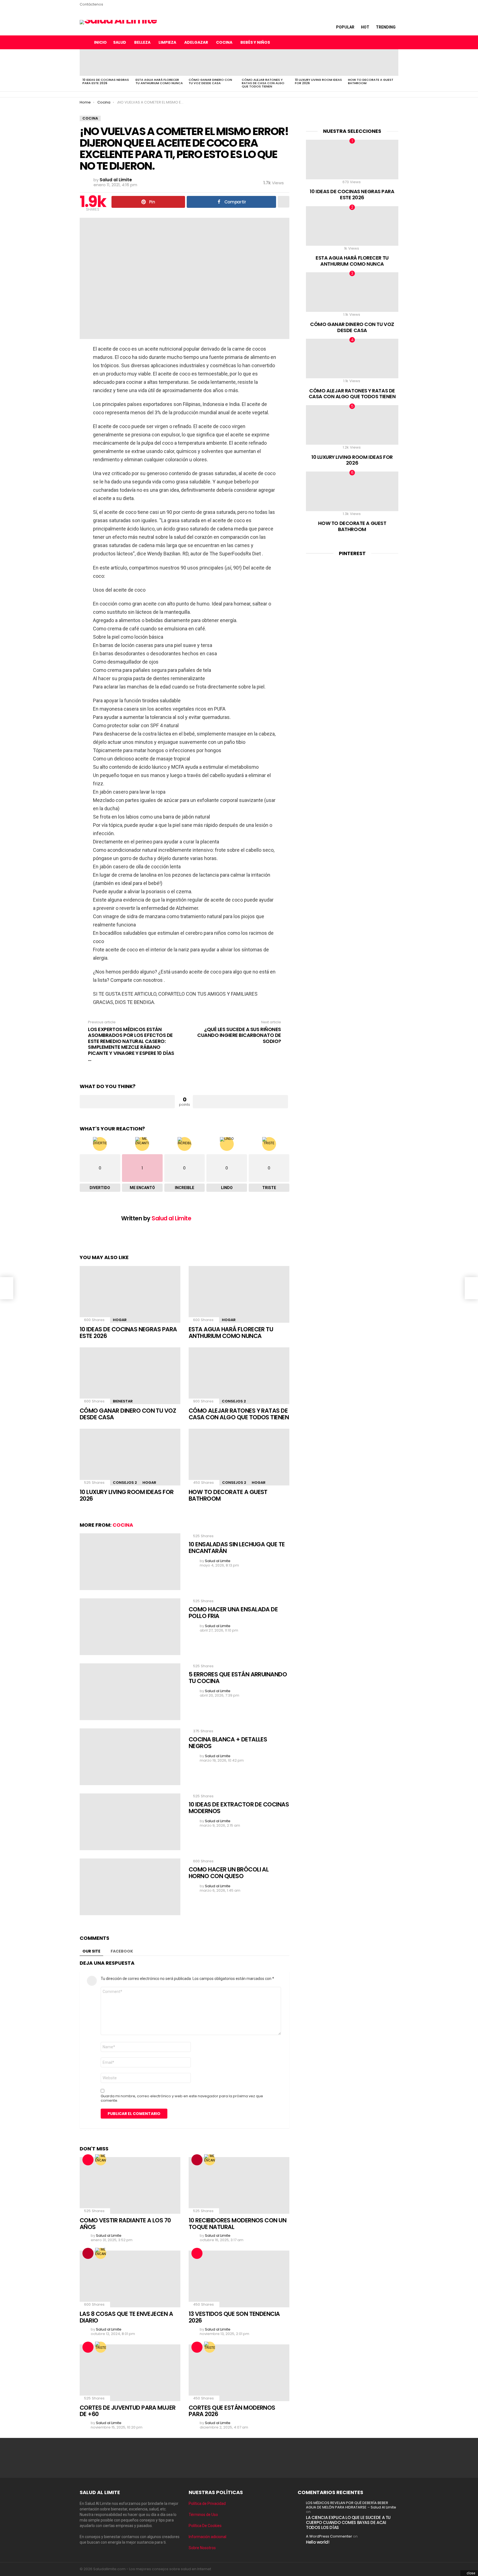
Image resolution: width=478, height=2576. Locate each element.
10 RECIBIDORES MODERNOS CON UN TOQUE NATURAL (237, 2224)
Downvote (240, 1102)
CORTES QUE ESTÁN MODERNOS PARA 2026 (232, 2411)
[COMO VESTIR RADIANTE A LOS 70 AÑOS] (130, 2185)
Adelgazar (196, 42)
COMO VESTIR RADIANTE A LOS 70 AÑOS (125, 2224)
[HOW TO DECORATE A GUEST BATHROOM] (372, 63)
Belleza (142, 42)
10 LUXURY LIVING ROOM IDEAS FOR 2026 (318, 81)
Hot (365, 27)
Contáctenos (91, 4)
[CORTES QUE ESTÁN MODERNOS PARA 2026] (239, 2373)
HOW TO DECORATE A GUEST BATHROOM (371, 81)
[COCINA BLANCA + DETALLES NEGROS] (130, 1757)
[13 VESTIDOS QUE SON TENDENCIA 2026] (239, 2279)
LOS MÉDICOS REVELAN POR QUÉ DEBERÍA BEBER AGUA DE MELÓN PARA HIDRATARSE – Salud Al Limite (351, 2505)
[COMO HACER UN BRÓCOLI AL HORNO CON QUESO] (130, 1887)
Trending (386, 27)
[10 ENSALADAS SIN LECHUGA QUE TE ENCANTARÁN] (130, 1562)
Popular (345, 27)
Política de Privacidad (207, 2503)
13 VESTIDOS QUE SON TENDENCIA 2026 (234, 2317)
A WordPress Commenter (329, 2536)
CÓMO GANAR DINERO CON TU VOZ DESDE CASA (210, 81)
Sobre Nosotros (202, 2548)
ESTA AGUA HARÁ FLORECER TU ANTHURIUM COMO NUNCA (159, 81)
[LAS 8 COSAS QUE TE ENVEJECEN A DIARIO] (130, 2279)
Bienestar (123, 1401)
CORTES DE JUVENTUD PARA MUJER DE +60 (128, 2411)
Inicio (100, 42)
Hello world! (318, 2542)
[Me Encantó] (101, 2160)
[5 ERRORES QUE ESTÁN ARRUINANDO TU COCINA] (130, 1692)
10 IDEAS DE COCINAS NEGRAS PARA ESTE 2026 (106, 81)
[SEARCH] (382, 42)
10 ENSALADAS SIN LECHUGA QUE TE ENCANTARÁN (237, 1548)
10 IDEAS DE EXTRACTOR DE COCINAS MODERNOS (239, 1808)
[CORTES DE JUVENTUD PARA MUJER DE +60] (130, 2373)
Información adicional (207, 2537)
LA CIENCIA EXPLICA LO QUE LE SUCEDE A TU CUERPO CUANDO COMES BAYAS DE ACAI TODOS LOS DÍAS (348, 2522)
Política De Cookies (205, 2526)
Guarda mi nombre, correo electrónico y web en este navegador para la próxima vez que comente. (182, 2098)
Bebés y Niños (255, 42)
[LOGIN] (394, 42)
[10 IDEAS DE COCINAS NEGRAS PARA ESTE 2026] (106, 63)
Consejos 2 (234, 1401)
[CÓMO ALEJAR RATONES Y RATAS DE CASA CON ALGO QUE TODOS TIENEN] (266, 63)
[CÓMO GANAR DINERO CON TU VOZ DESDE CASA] (212, 63)
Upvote (127, 1102)
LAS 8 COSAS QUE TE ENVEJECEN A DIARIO (126, 2317)
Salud (120, 42)
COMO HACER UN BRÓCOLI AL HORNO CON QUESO (229, 1873)
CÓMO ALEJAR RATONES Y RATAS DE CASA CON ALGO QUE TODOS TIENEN (263, 83)
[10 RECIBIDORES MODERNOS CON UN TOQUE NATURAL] (239, 2185)
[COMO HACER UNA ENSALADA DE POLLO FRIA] (130, 1627)
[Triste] (101, 2347)
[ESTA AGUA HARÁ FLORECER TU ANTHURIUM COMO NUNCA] (159, 63)
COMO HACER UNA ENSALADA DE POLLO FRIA (233, 1613)
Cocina (224, 42)
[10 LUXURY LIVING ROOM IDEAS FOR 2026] (319, 63)
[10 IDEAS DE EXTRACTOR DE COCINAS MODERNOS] (130, 1822)
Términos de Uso (204, 2515)
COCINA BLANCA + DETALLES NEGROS (228, 1743)
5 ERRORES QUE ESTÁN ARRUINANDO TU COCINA (238, 1678)
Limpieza (167, 42)
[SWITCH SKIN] (371, 42)
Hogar (120, 1320)
